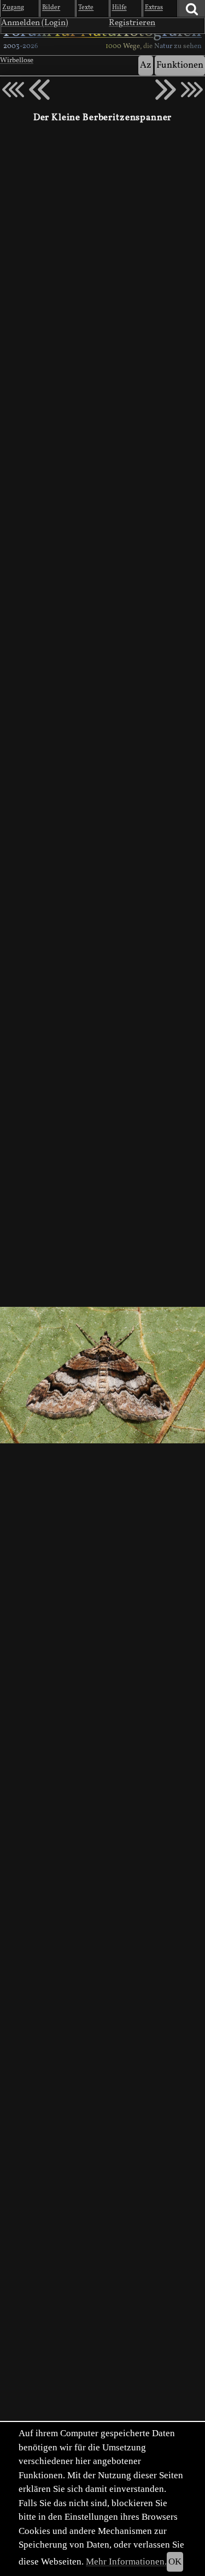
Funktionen (180, 65)
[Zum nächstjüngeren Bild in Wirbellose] (39, 90)
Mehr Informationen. (126, 2562)
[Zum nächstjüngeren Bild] (13, 90)
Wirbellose (17, 61)
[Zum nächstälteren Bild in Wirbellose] (166, 90)
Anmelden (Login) (35, 23)
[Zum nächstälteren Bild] (192, 90)
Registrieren (132, 23)
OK (175, 2562)
